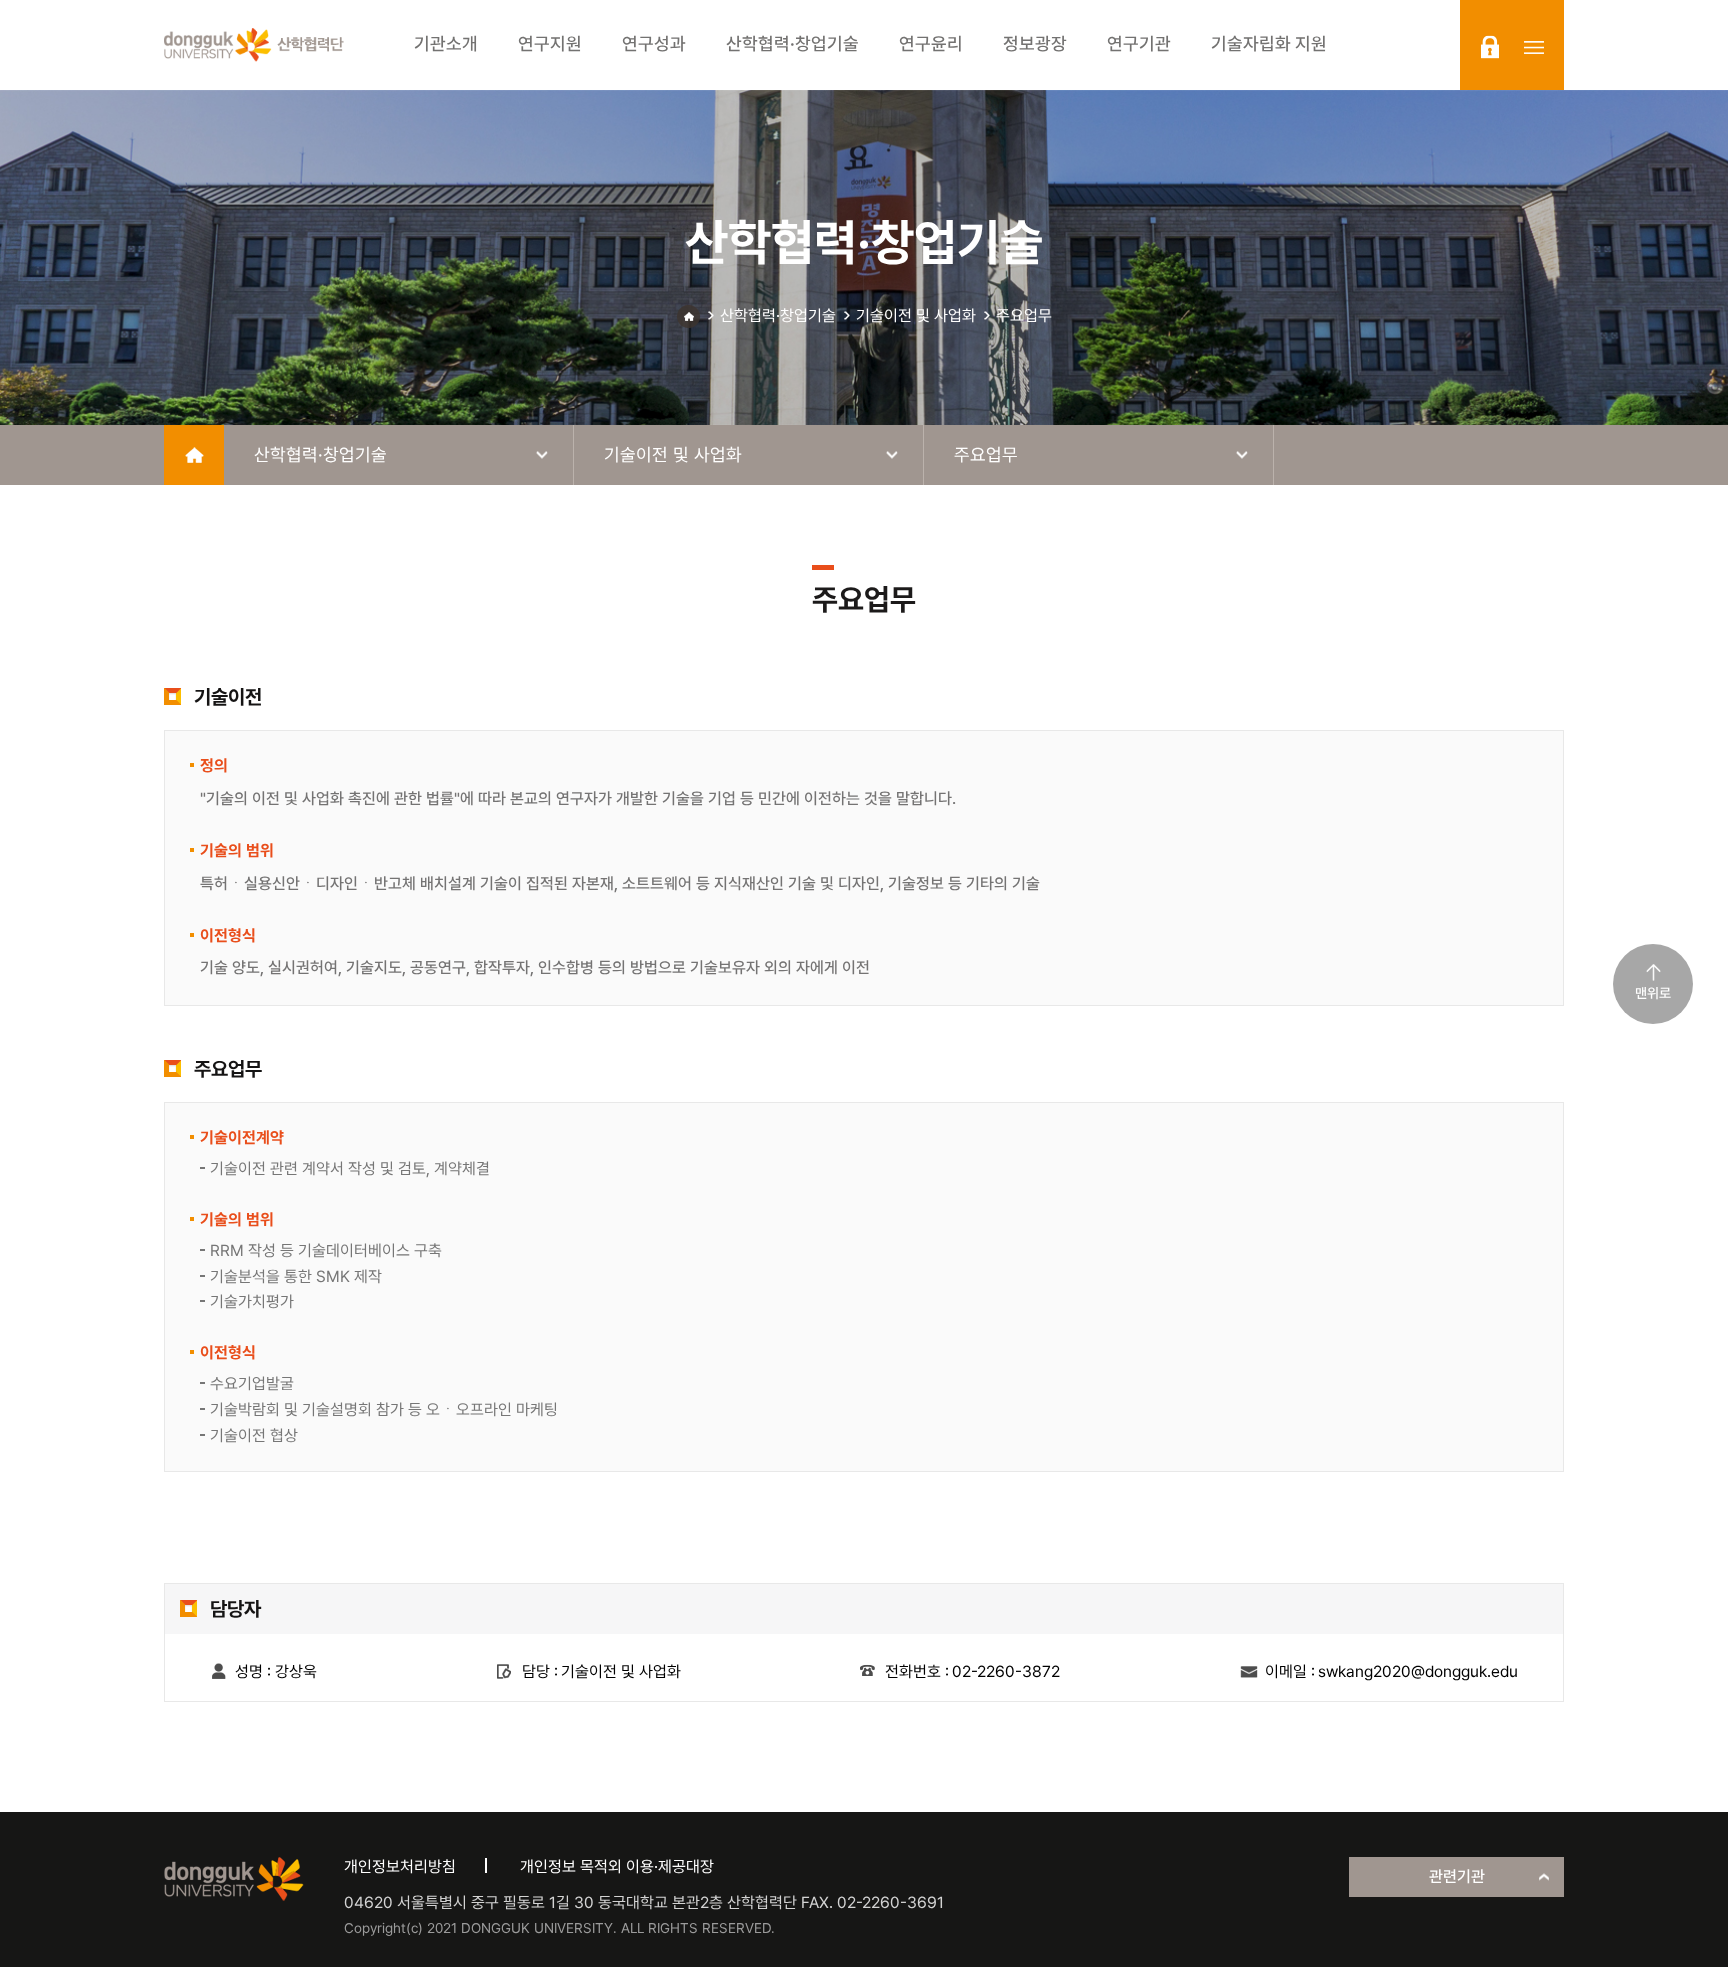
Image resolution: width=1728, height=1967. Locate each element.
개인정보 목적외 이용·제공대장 (617, 1866)
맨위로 (1653, 993)
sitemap (1534, 47)
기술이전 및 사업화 (916, 315)
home (194, 455)
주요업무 (1024, 315)
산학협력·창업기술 (778, 315)
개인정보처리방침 (400, 1866)
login (1490, 47)
